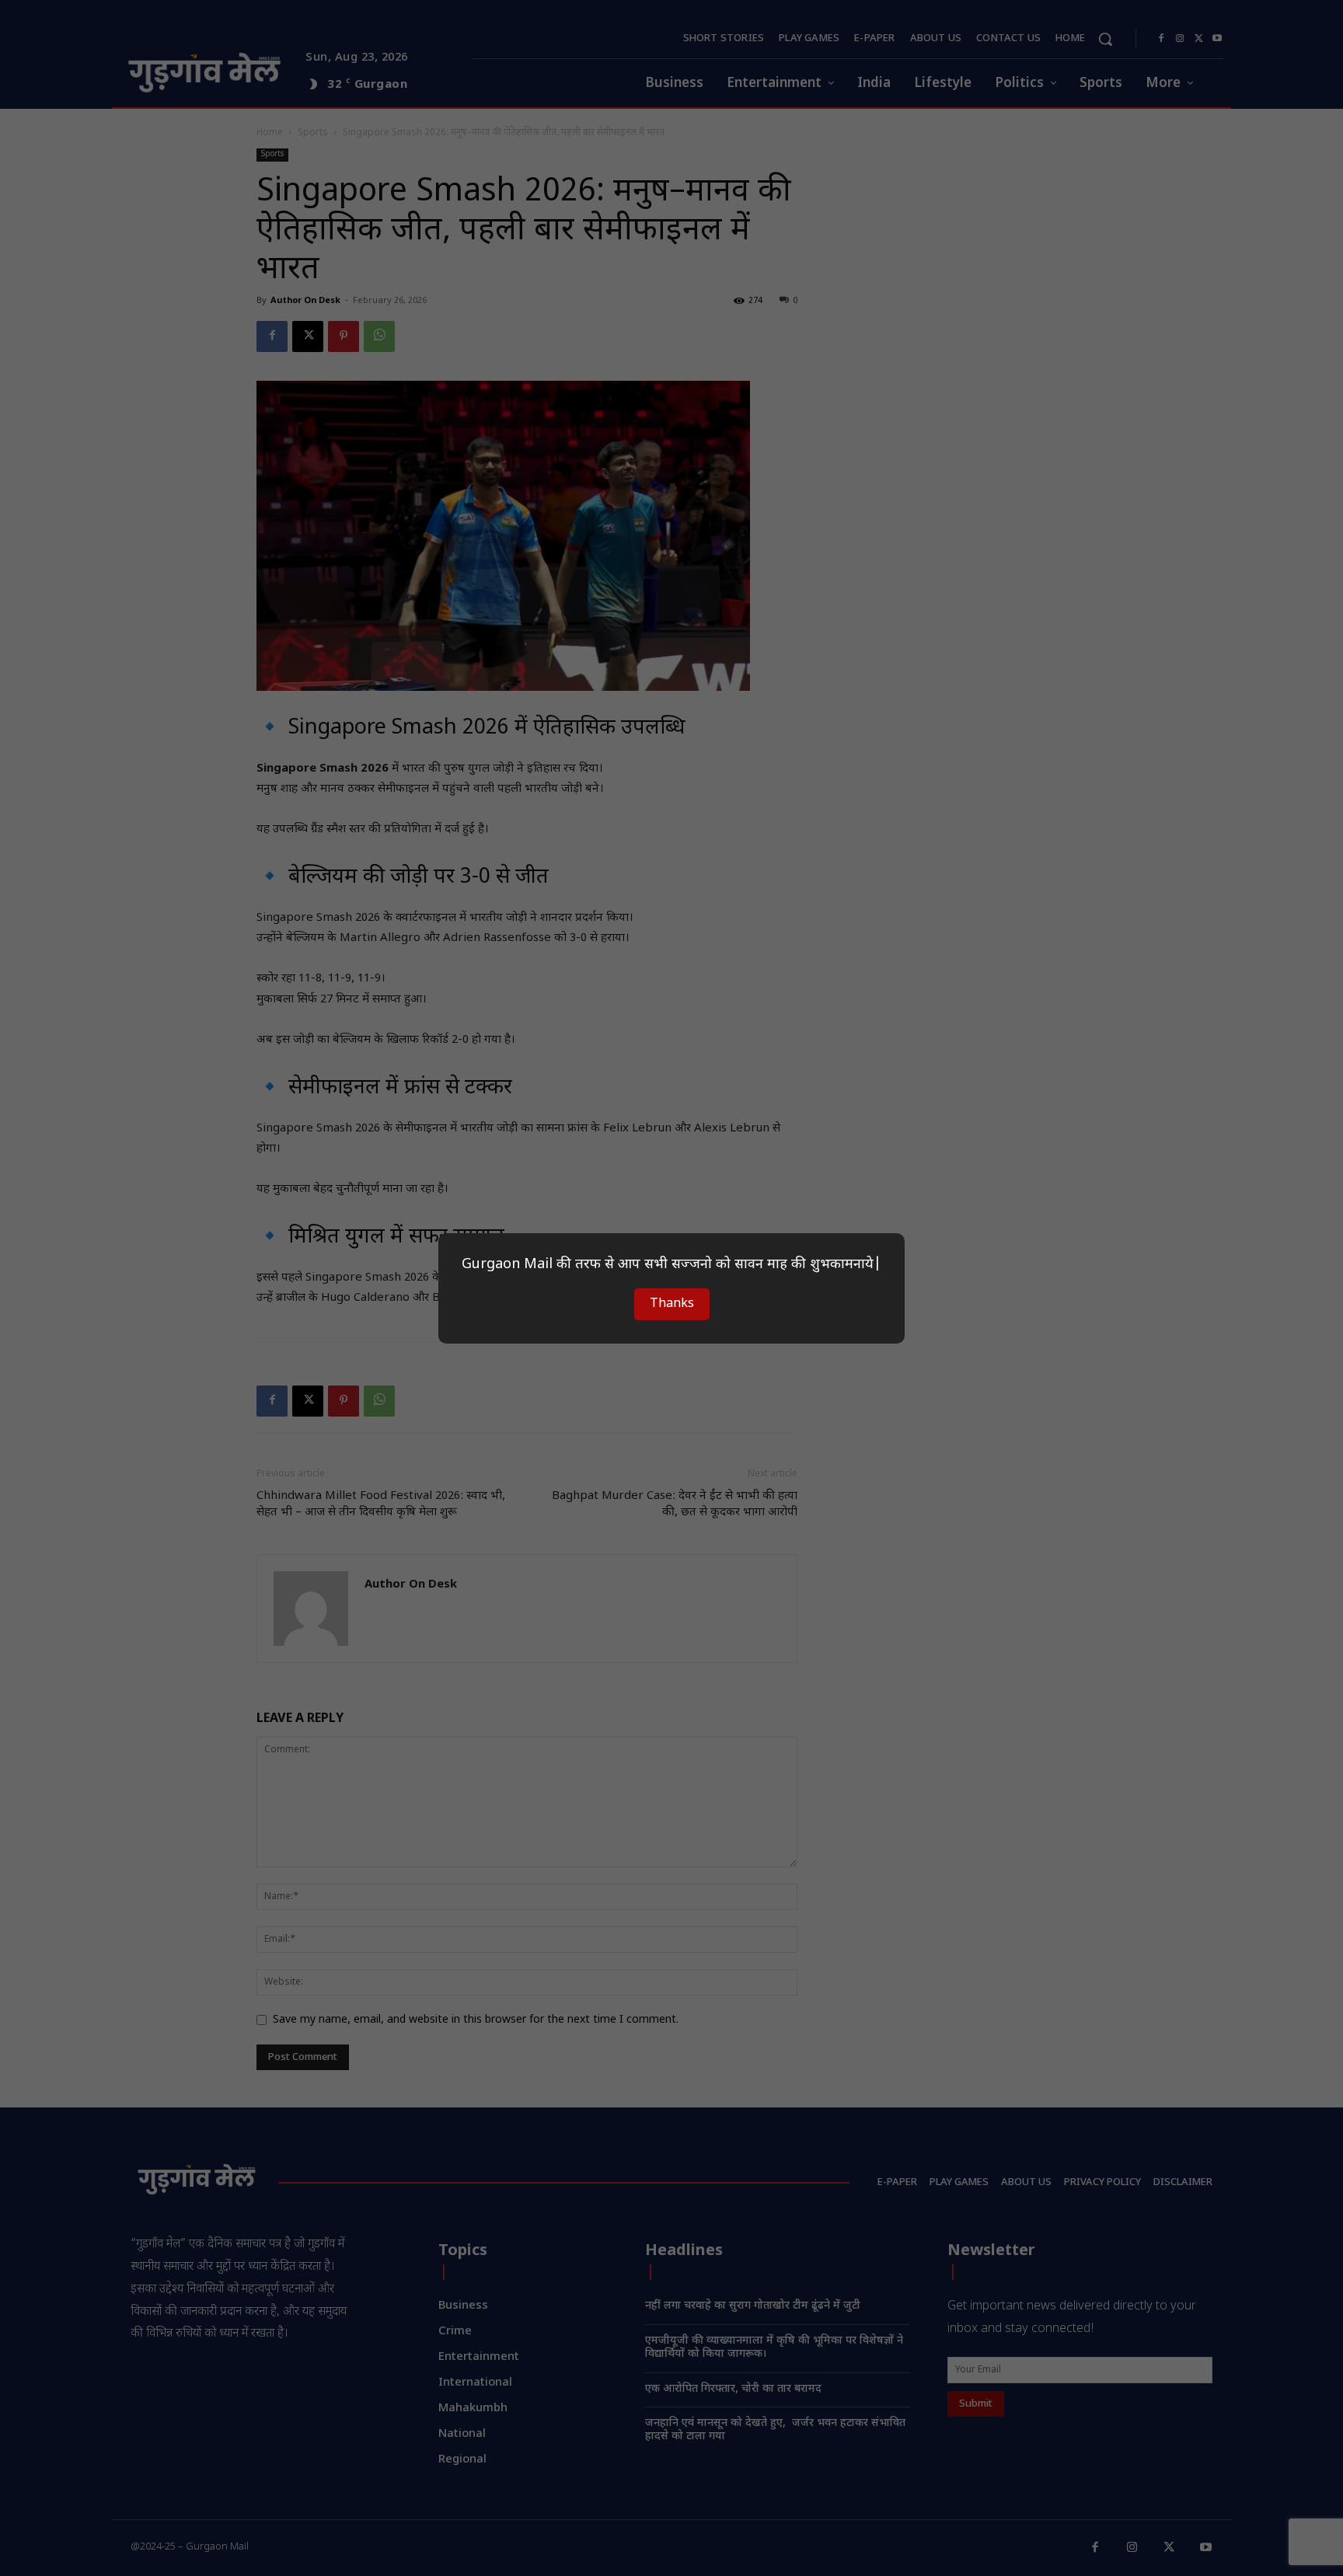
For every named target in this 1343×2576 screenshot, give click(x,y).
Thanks (672, 1304)
